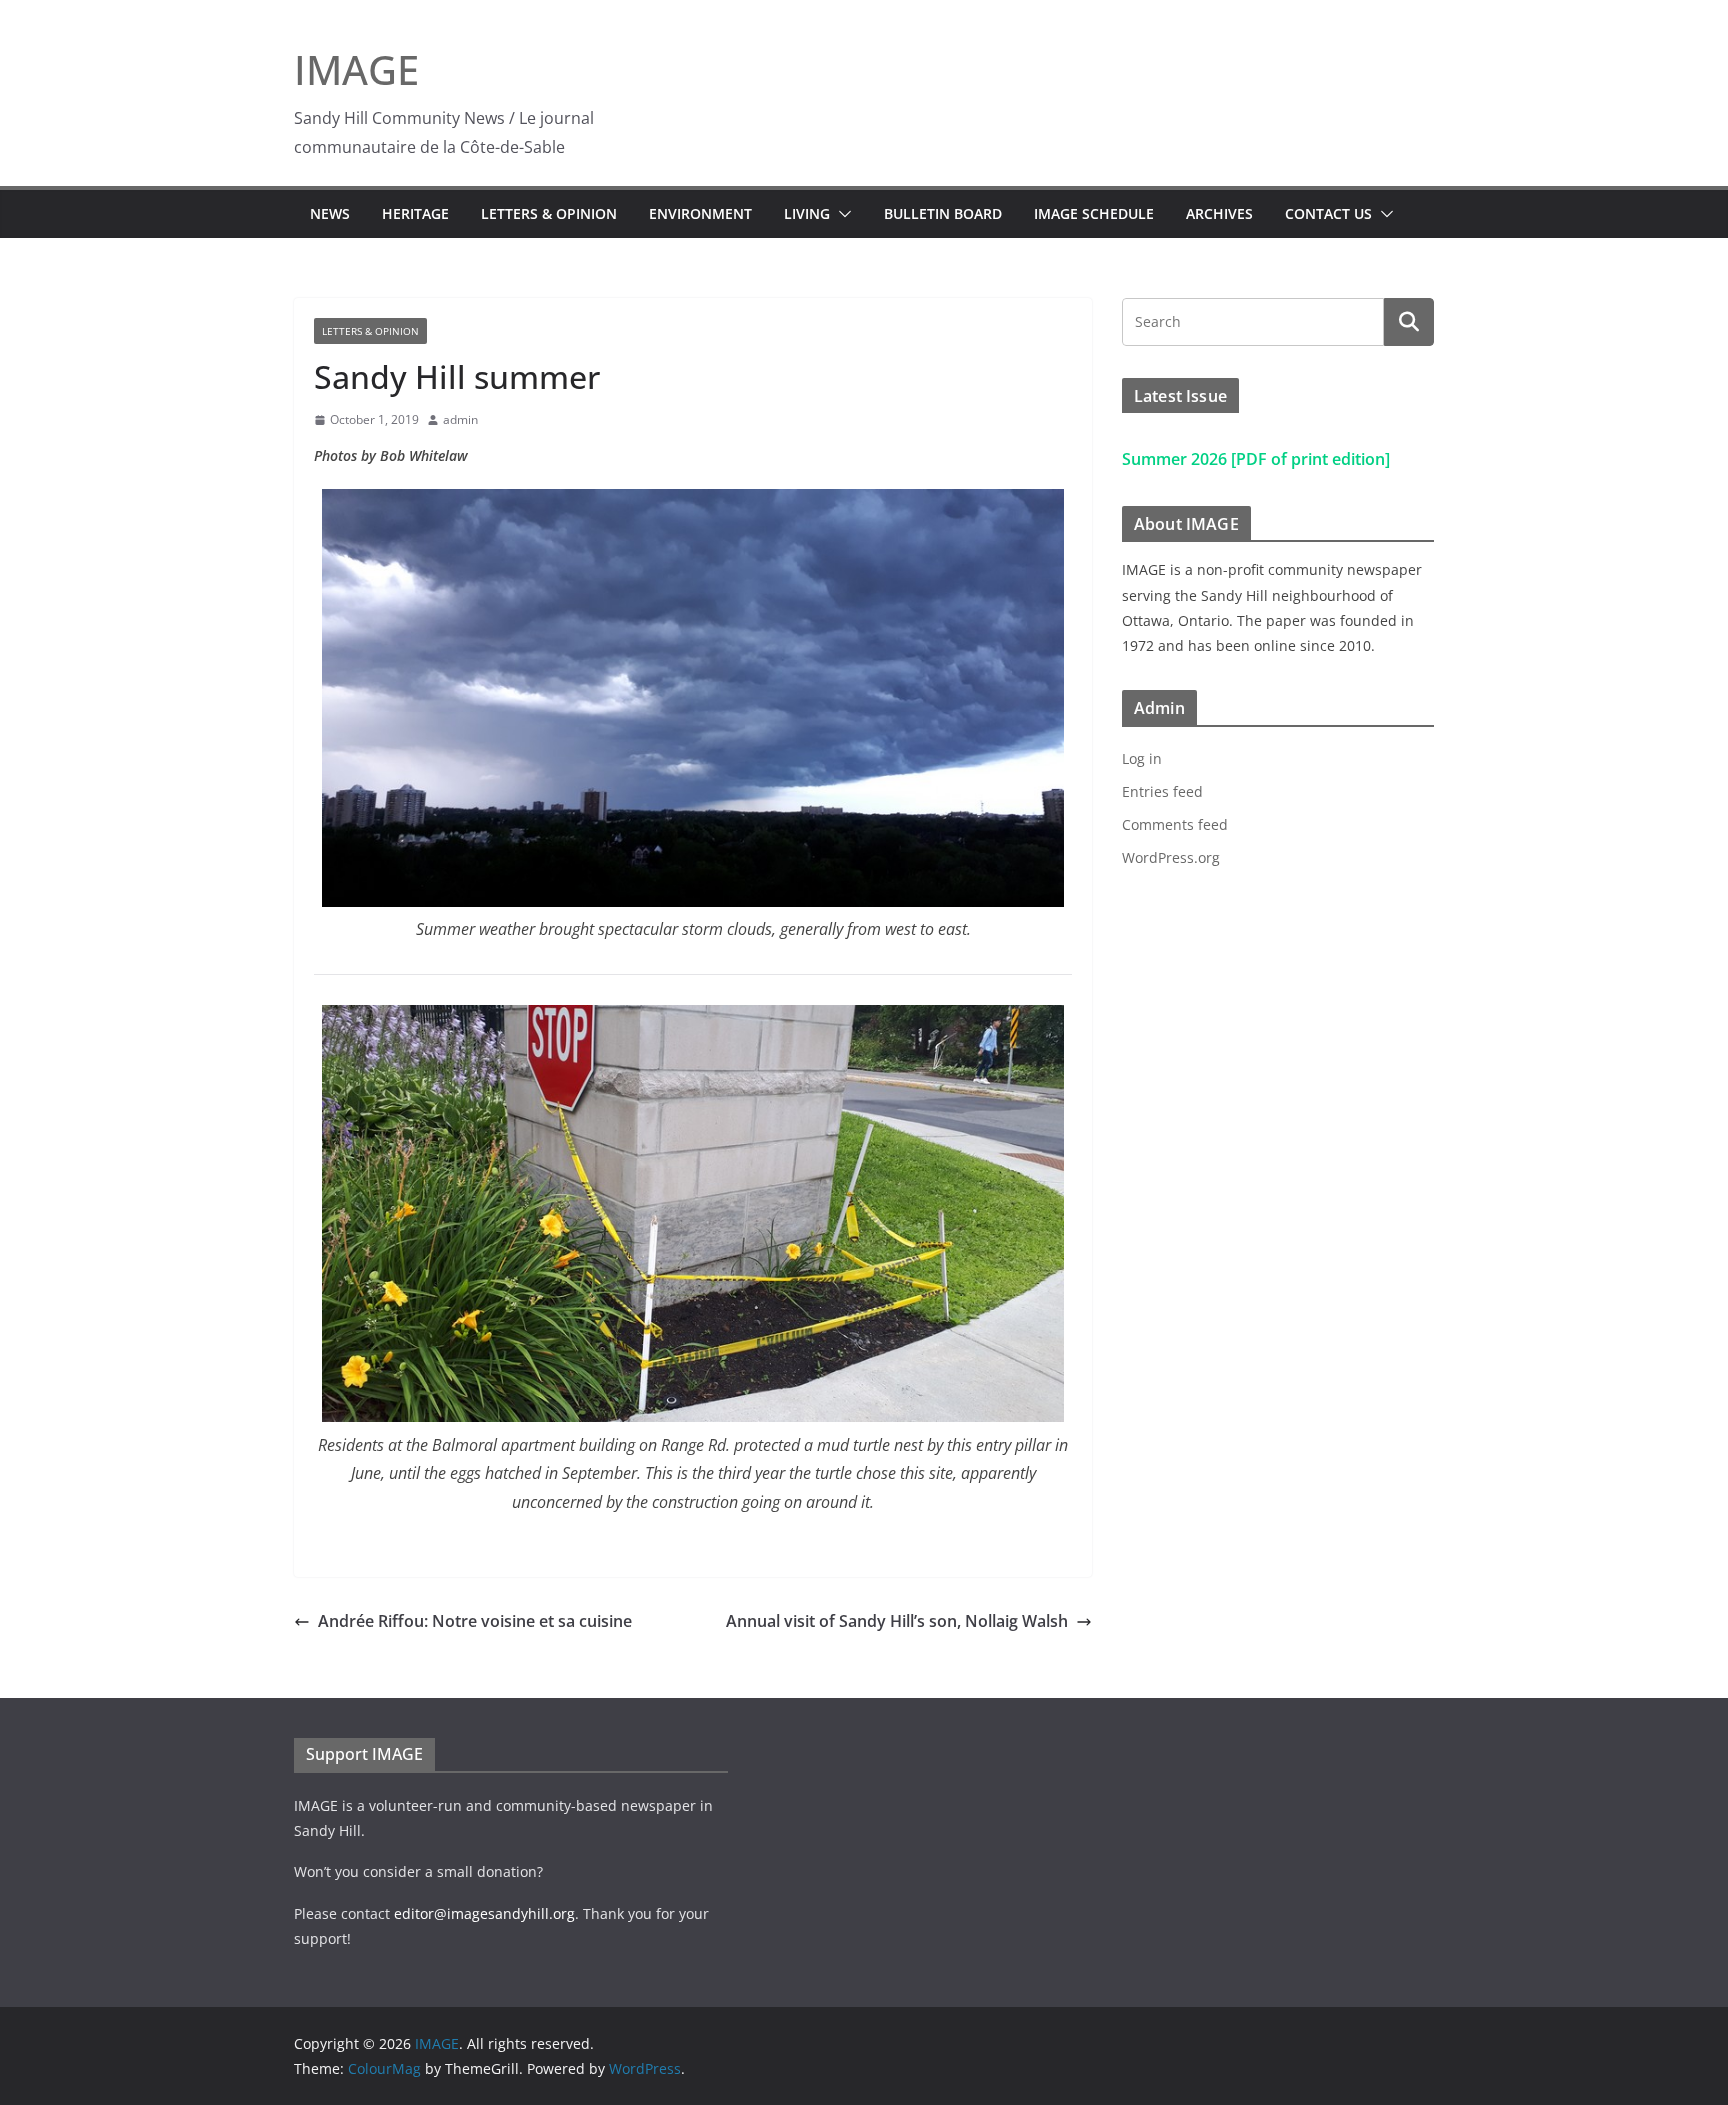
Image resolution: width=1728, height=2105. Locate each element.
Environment (700, 213)
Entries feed (1162, 791)
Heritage (415, 213)
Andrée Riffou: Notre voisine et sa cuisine (475, 1621)
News (330, 213)
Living (807, 213)
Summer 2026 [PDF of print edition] (1256, 459)
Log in (1142, 758)
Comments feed (1175, 824)
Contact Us (1328, 213)
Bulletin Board (943, 213)
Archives (1219, 213)
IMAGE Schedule (1094, 213)
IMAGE (356, 69)
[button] (841, 214)
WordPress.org (1171, 857)
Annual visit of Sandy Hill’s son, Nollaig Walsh (897, 1621)
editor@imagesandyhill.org (484, 1913)
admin (460, 419)
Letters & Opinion (549, 213)
